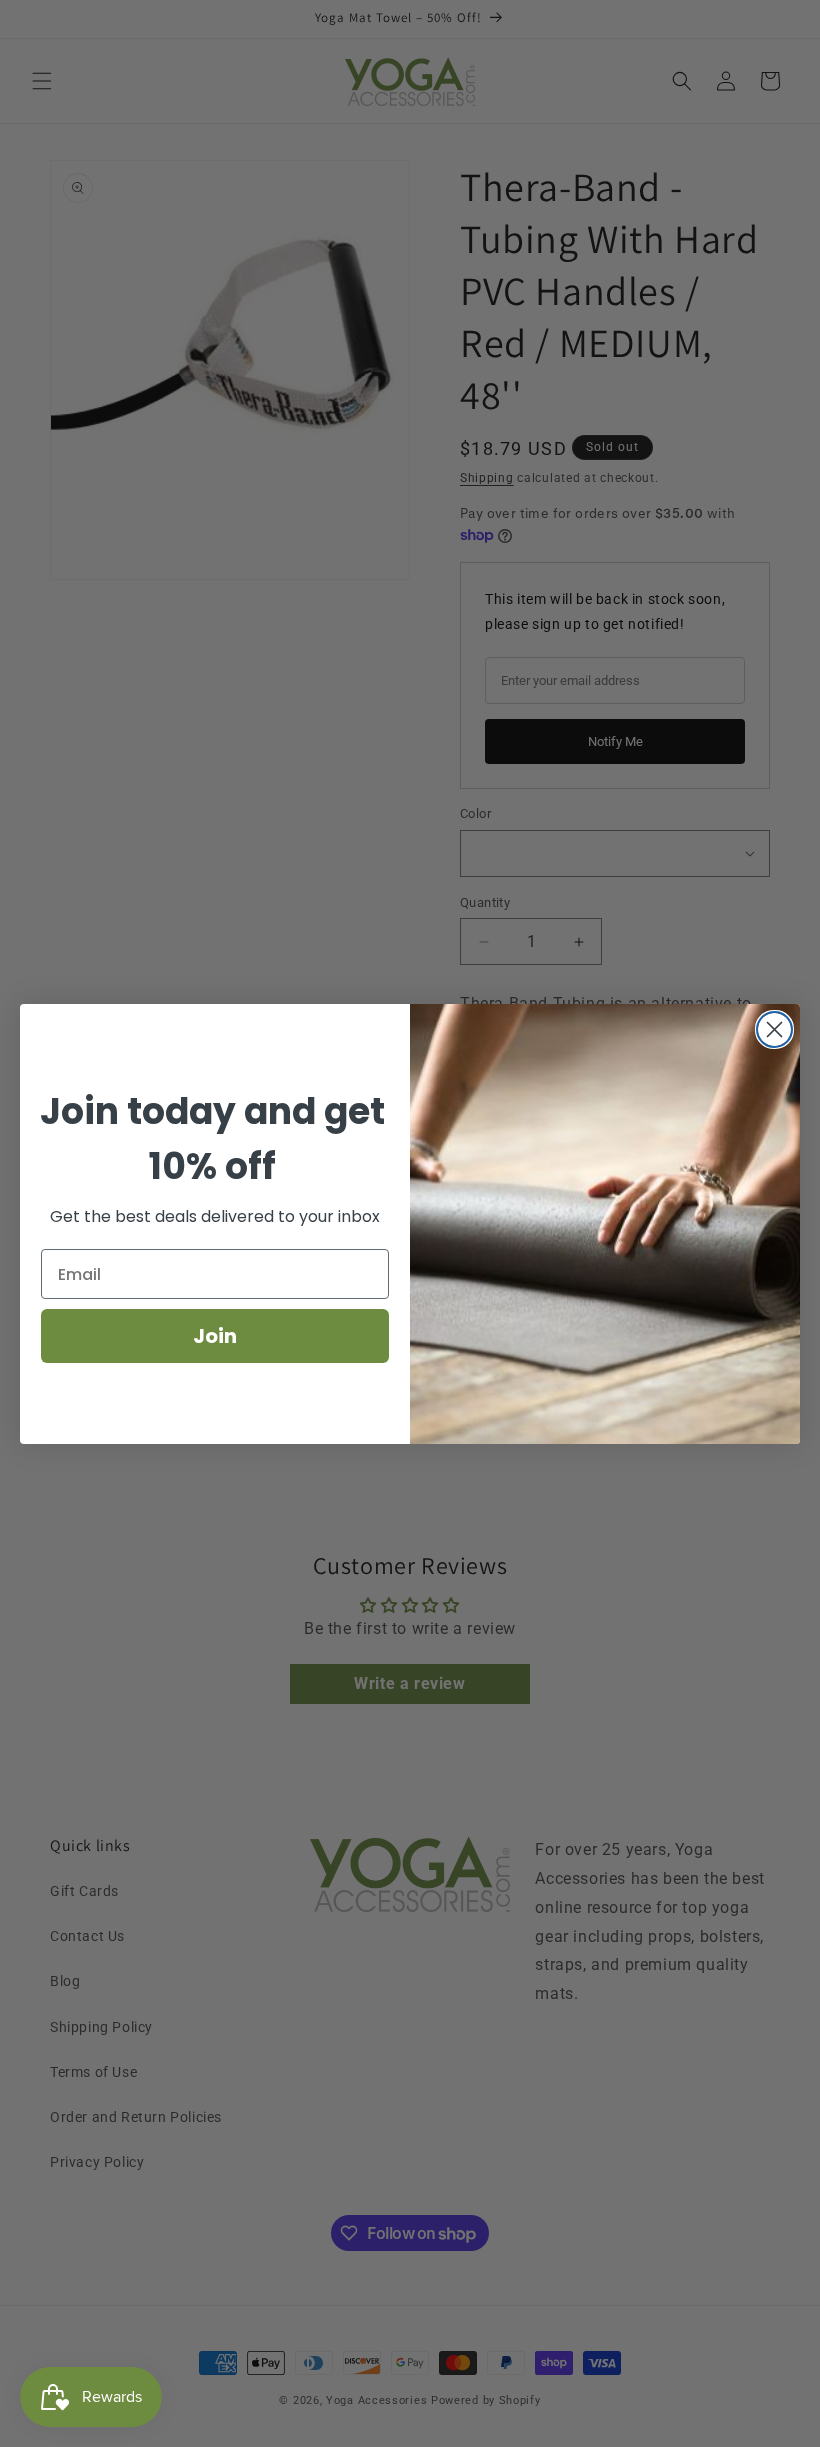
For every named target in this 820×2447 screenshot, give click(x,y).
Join (215, 1336)
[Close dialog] (774, 1029)
